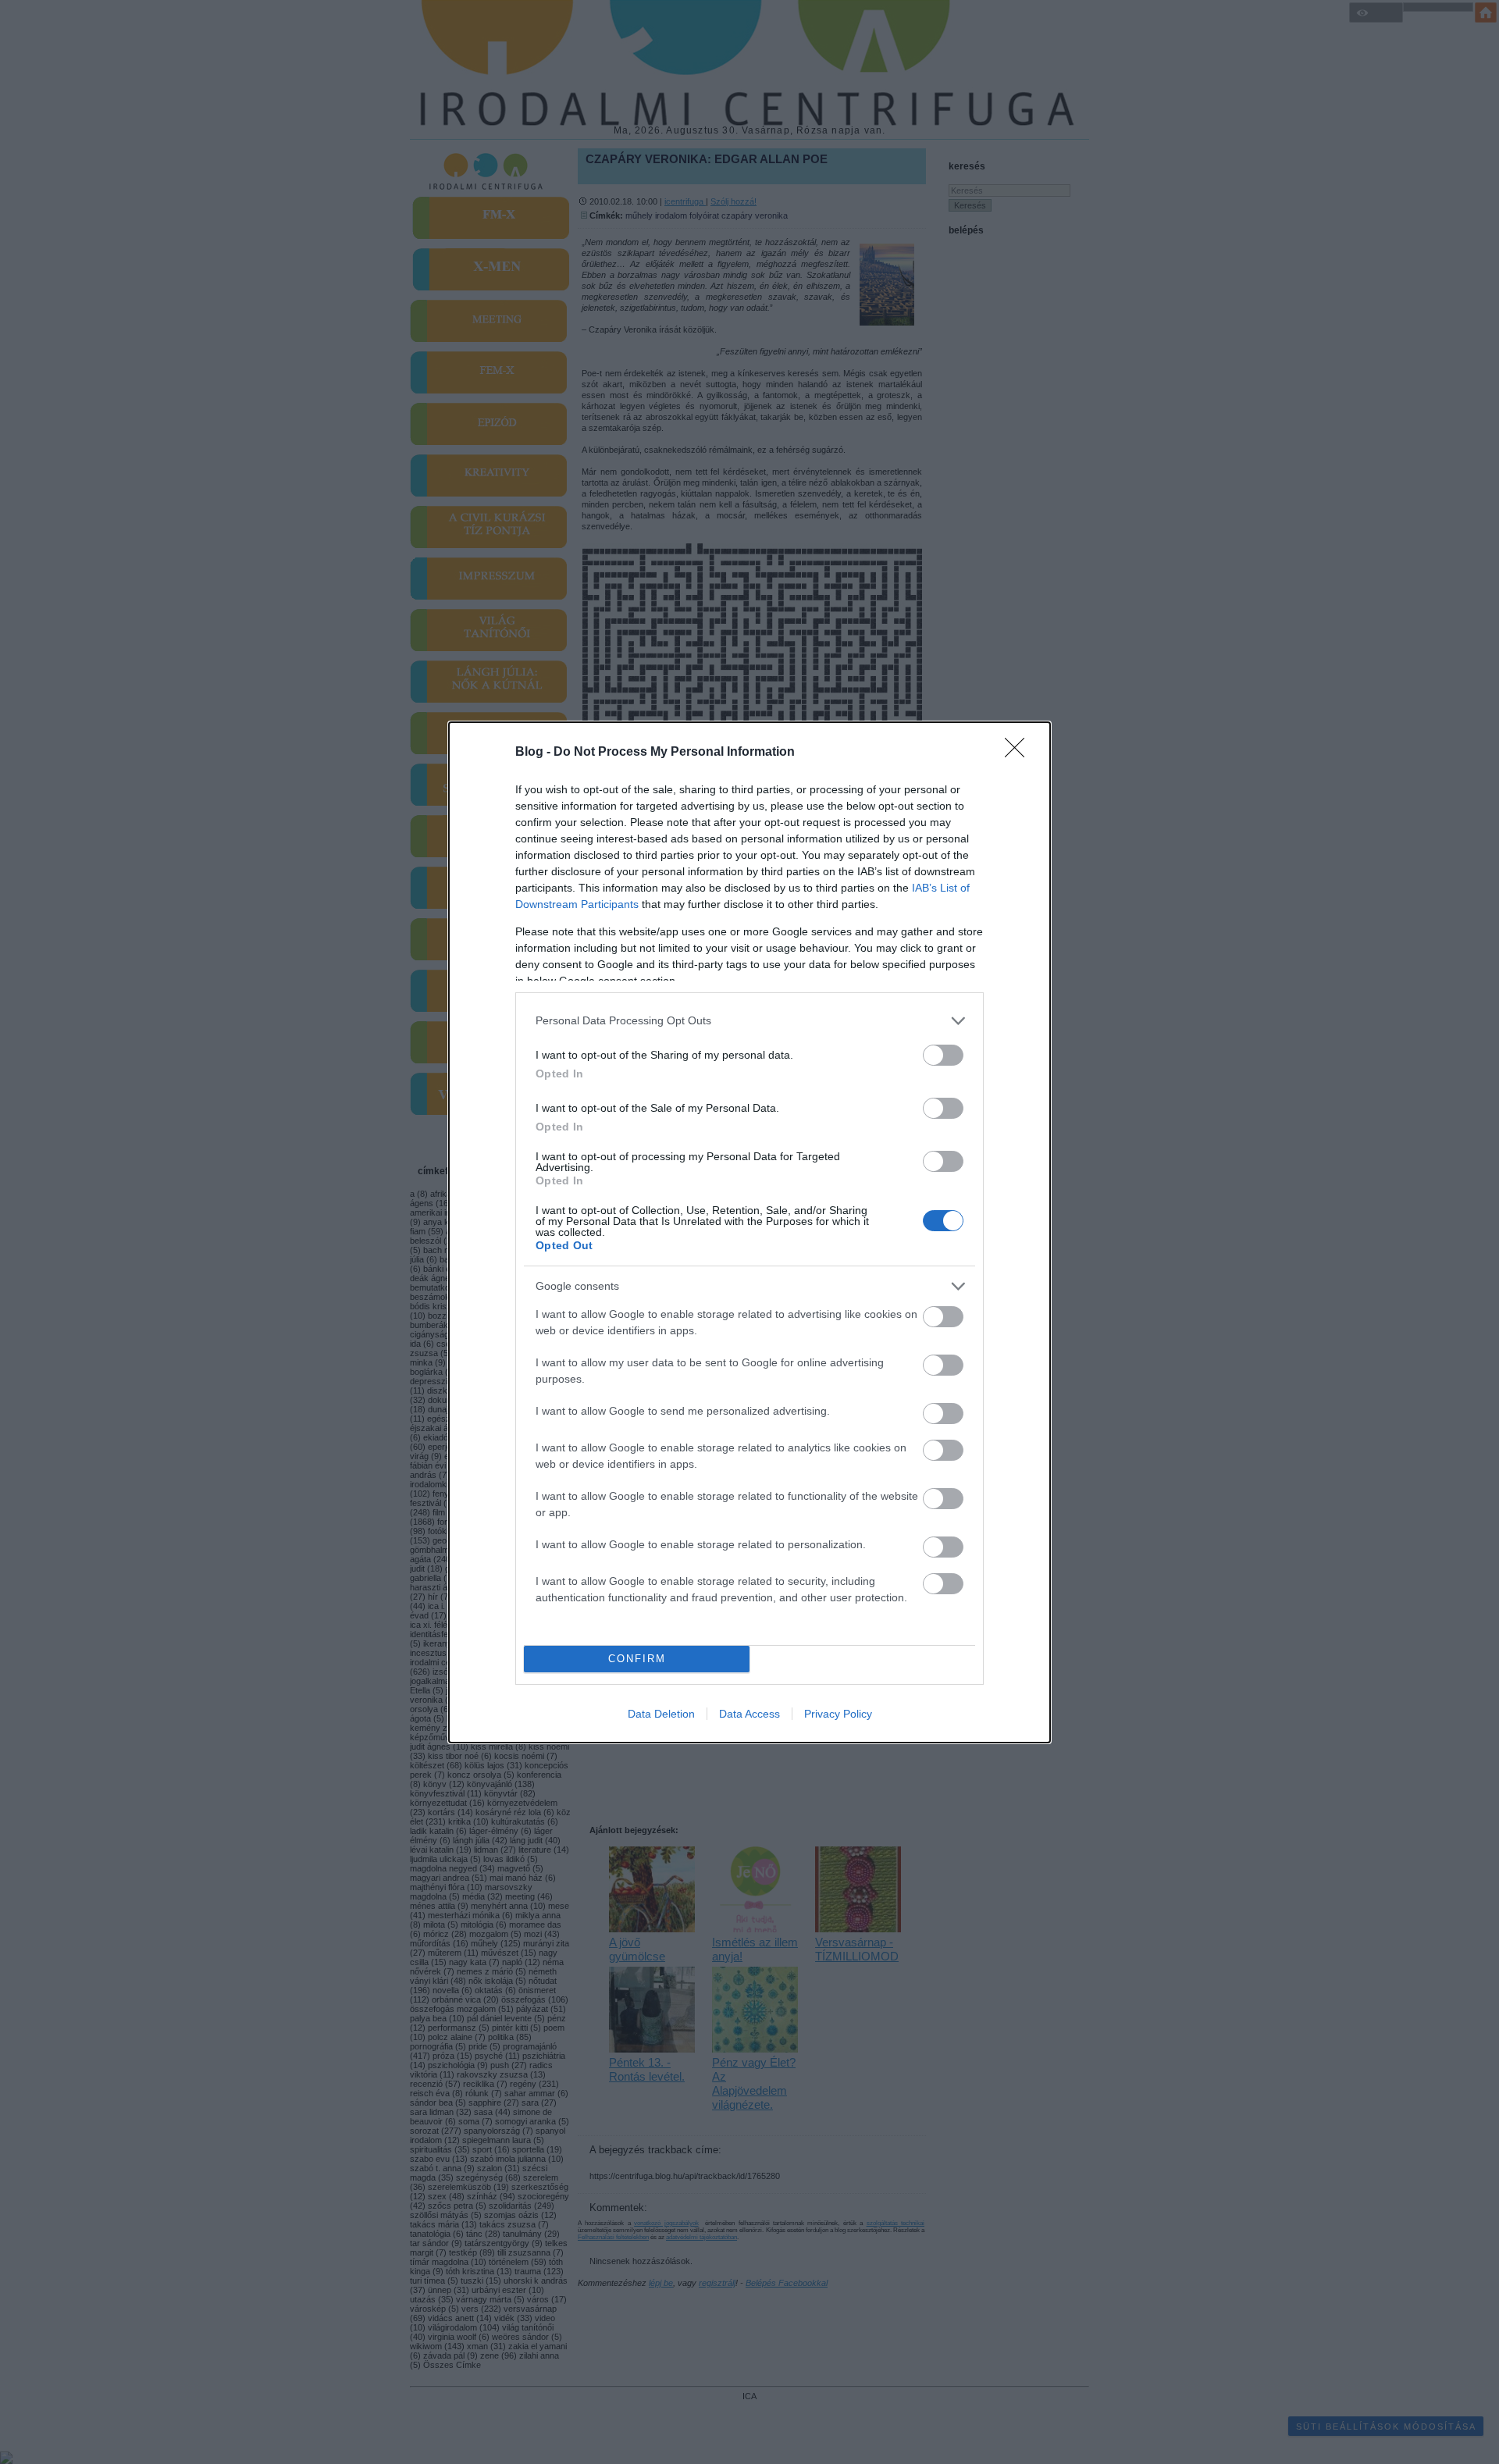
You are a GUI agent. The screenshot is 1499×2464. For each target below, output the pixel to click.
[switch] (943, 1055)
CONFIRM (637, 1659)
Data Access (749, 1714)
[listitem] (749, 1021)
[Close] (1020, 753)
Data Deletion (661, 1714)
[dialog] (749, 1232)
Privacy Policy (838, 1714)
